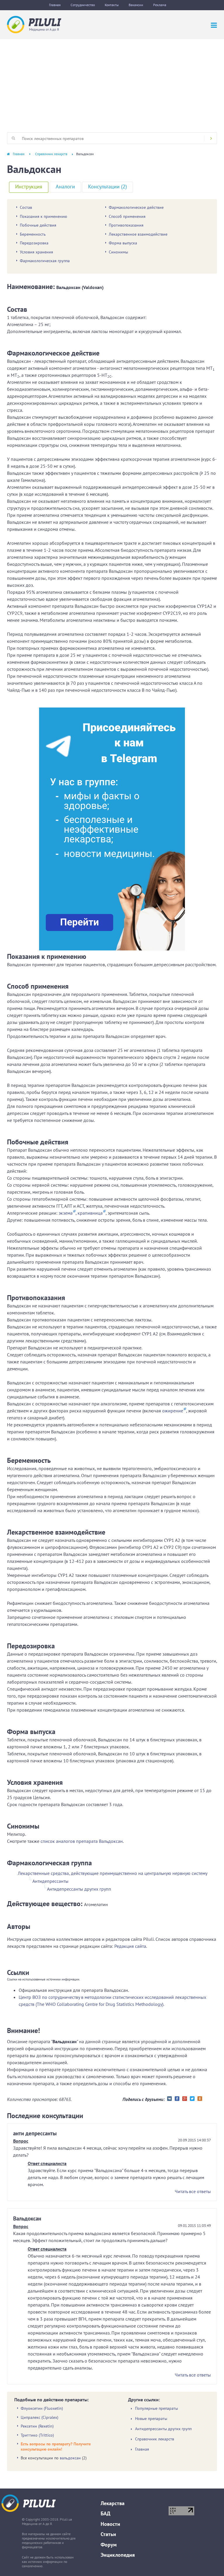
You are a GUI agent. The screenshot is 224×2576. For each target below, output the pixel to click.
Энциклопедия (118, 2555)
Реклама (160, 5)
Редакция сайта (130, 1946)
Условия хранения (36, 252)
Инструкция (29, 186)
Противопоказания (126, 225)
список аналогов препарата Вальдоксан (82, 1841)
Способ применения (127, 216)
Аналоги (65, 186)
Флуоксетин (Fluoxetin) (42, 2408)
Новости (110, 2524)
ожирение (173, 1411)
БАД (105, 2513)
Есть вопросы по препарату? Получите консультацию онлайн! (56, 2447)
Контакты (112, 5)
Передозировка (34, 243)
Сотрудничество (83, 5)
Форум (109, 2545)
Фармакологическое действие (136, 207)
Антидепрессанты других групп (79, 1889)
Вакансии (136, 5)
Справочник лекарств (51, 154)
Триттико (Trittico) (37, 2435)
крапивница (90, 1213)
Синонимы (118, 252)
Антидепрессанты (50, 1881)
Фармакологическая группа (45, 261)
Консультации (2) (107, 186)
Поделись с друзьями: (144, 2099)
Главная (55, 5)
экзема (66, 1213)
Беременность (33, 234)
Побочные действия (38, 225)
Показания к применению (43, 216)
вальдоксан (70, 2458)
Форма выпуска (123, 243)
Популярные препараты (156, 2408)
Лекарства (113, 2503)
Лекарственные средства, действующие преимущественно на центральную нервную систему (113, 1873)
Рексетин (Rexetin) (37, 2426)
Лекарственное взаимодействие (138, 234)
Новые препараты (151, 2419)
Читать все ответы (193, 2191)
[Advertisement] (112, 83)
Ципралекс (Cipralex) (40, 2417)
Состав (26, 207)
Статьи (108, 2534)
